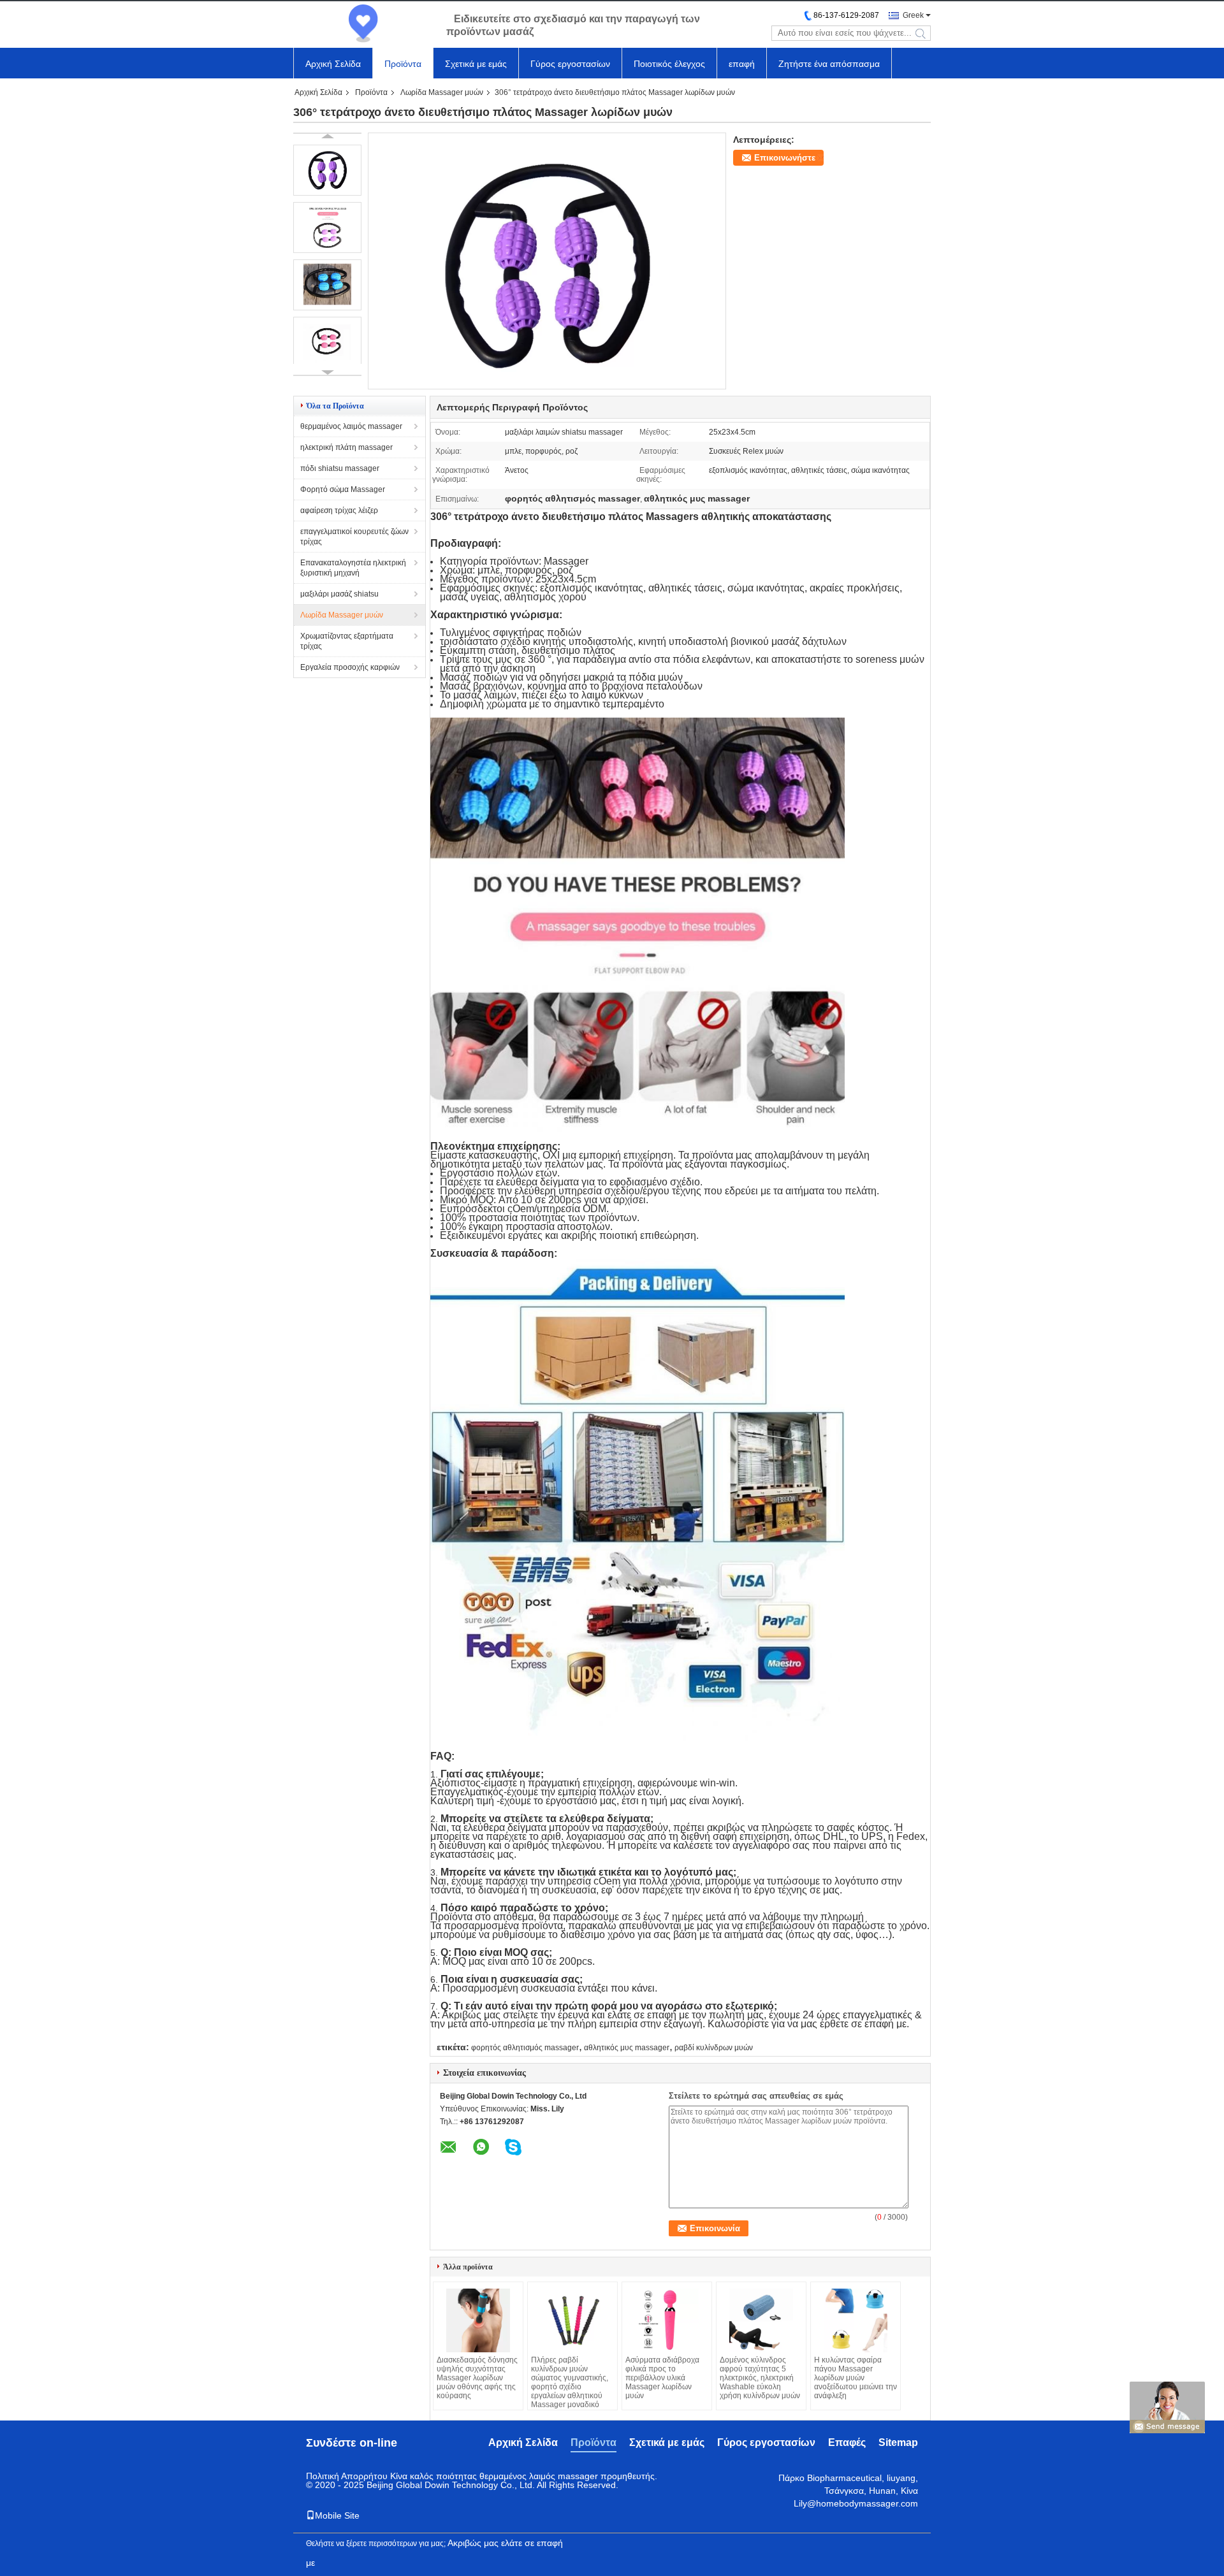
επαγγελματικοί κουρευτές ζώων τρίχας (354, 537)
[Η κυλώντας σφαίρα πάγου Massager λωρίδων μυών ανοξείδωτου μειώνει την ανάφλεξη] (856, 2320)
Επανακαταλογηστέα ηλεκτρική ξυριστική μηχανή (353, 568)
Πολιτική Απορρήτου (347, 2476)
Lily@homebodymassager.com (856, 2503)
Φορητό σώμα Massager (343, 489)
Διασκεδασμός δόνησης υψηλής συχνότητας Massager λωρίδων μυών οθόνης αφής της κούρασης (477, 2378)
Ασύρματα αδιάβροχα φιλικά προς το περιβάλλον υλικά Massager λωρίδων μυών (662, 2378)
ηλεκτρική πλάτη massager (346, 447)
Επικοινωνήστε (785, 158)
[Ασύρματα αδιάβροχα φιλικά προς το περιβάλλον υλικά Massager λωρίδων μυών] (667, 2320)
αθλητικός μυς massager (627, 2048)
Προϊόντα (403, 64)
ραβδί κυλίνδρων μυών (714, 2048)
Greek (913, 15)
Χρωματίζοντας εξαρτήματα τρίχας (347, 641)
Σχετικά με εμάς (476, 64)
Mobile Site (337, 2515)
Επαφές (847, 2442)
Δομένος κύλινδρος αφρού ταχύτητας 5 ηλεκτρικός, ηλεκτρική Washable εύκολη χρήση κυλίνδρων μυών (760, 2378)
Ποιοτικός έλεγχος (669, 64)
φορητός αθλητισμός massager (525, 2048)
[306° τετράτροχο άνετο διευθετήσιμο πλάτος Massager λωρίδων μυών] (547, 385)
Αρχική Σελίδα (333, 64)
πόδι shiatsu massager (340, 468)
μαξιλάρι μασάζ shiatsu (339, 594)
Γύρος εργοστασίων (570, 64)
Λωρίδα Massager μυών (442, 92)
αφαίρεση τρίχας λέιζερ (339, 510)
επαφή (742, 64)
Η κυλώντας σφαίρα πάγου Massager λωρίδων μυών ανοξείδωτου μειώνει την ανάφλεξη (856, 2378)
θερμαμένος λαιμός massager (351, 426)
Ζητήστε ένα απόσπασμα (829, 64)
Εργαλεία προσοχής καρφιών (350, 667)
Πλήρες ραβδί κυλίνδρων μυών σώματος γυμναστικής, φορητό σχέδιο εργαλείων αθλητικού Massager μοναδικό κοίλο (570, 2387)
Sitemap (898, 2442)
